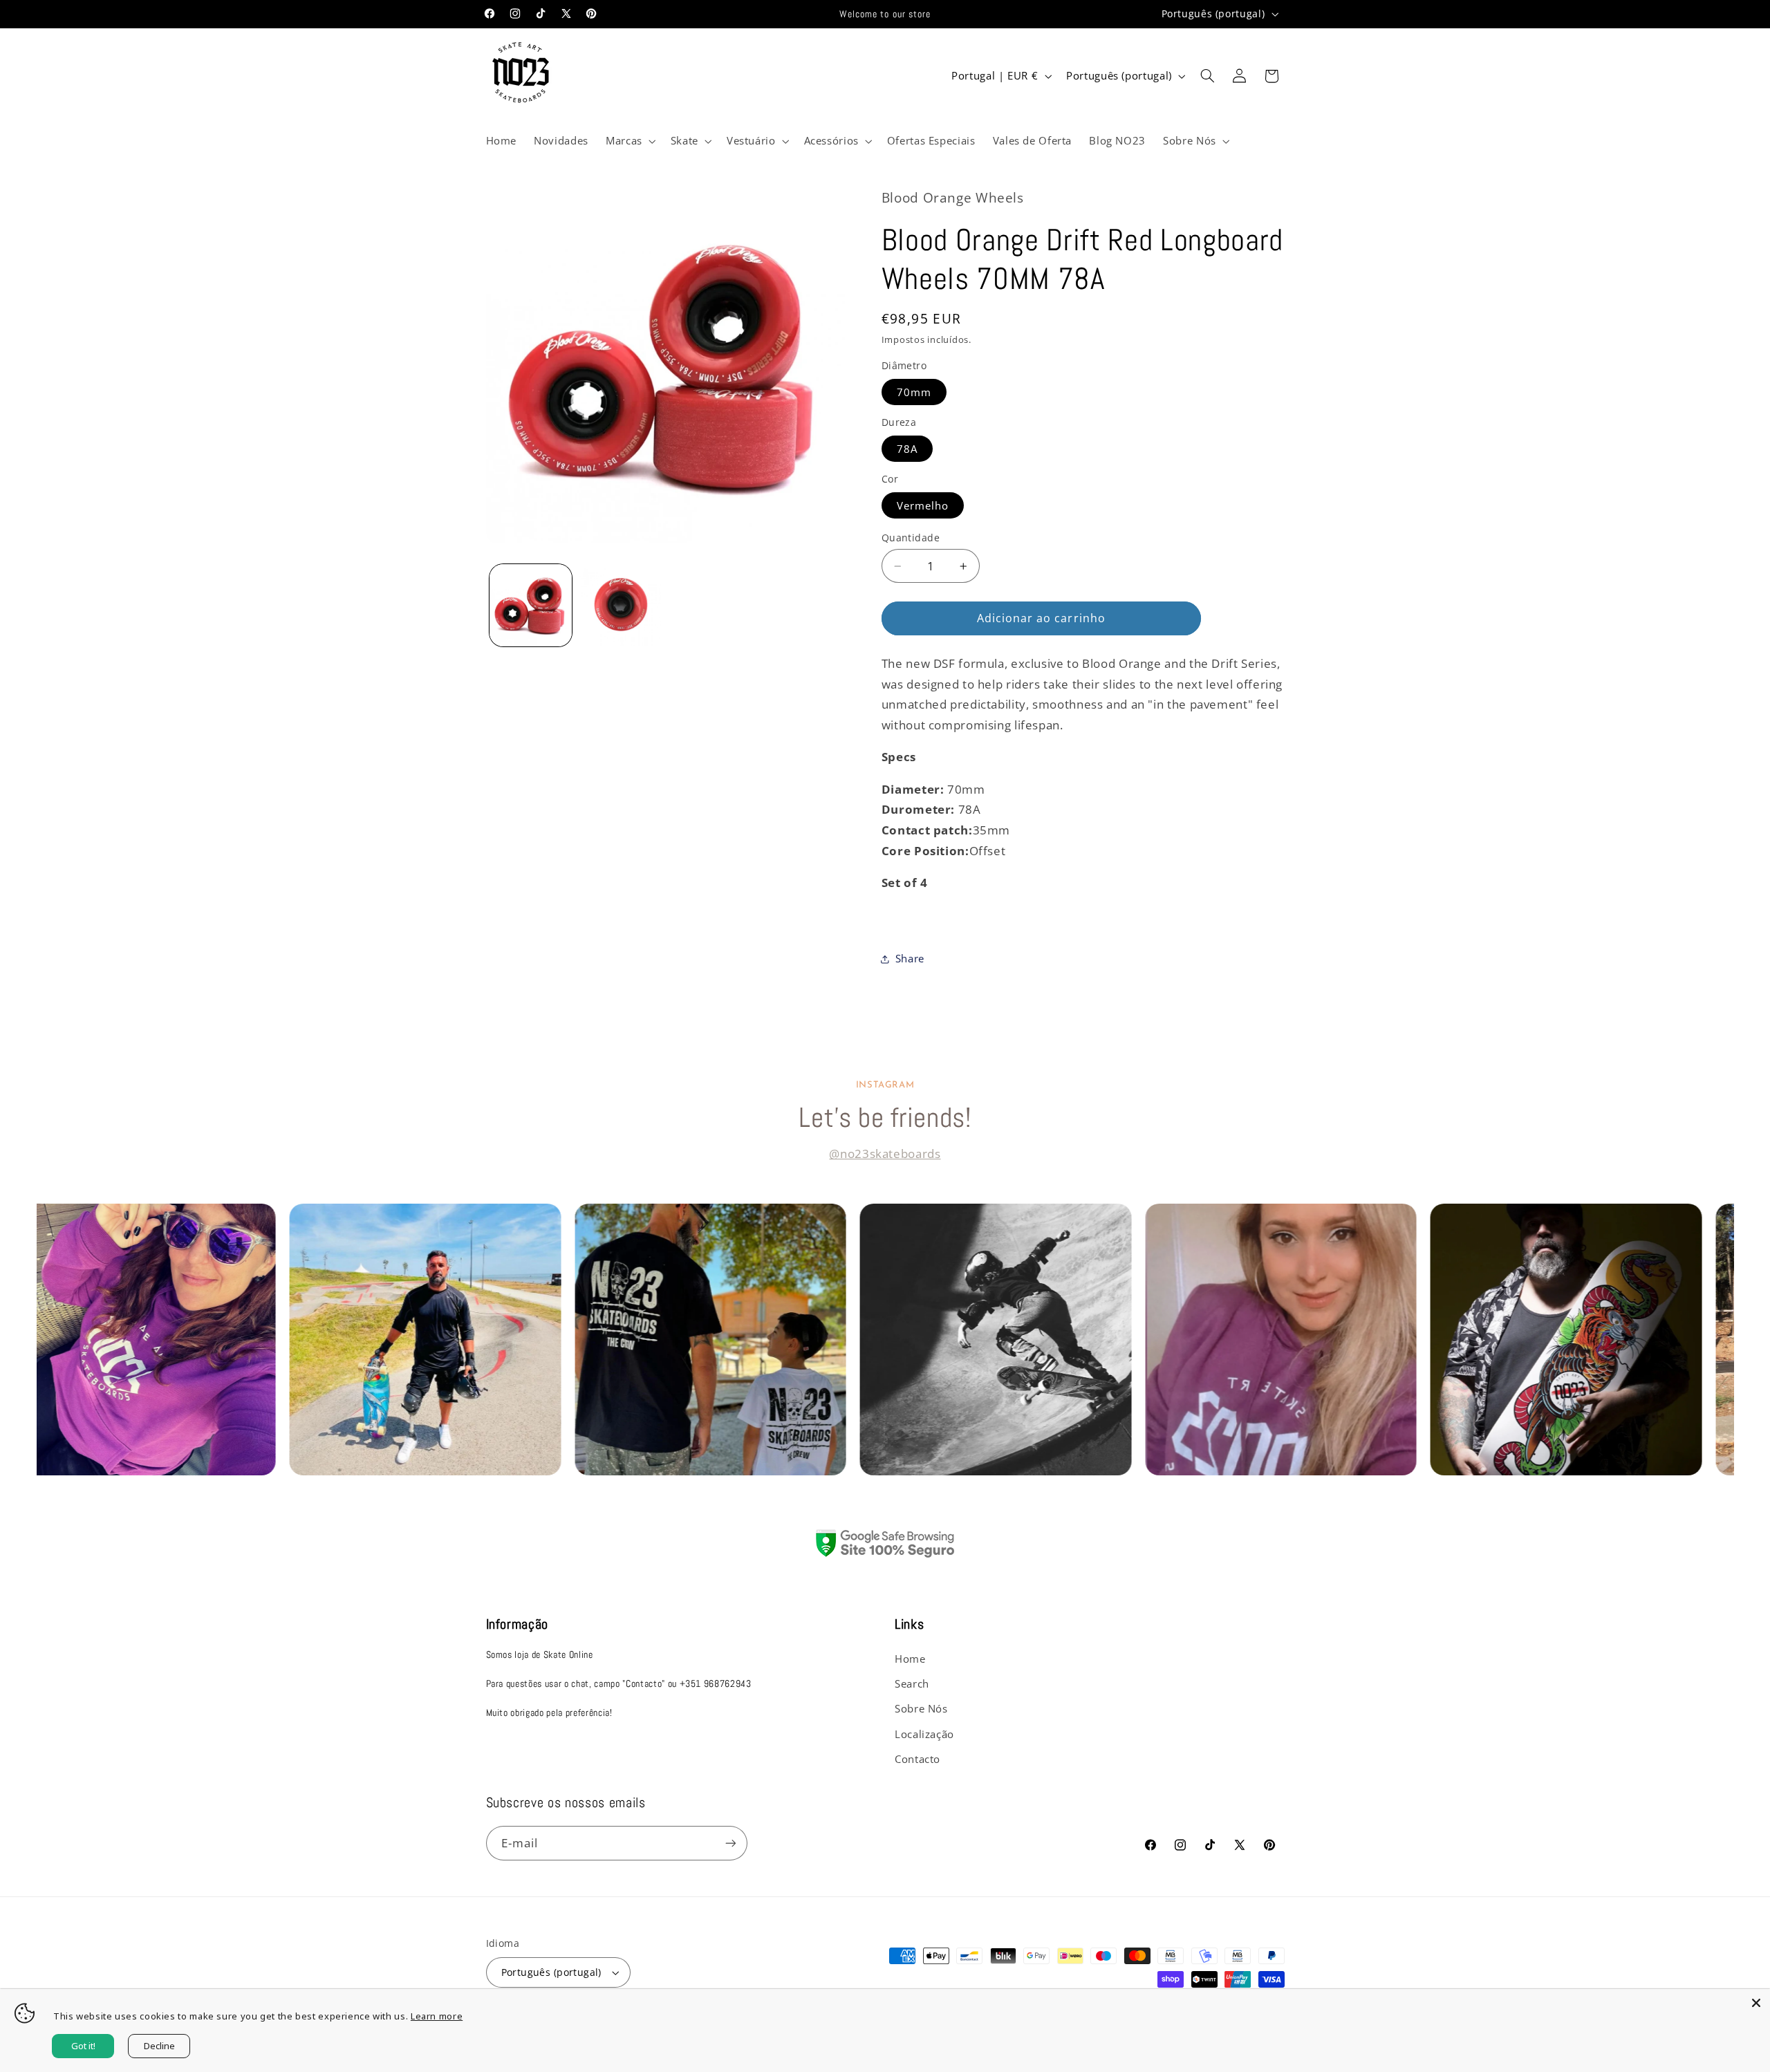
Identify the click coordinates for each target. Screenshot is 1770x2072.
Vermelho (923, 505)
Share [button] (910, 958)
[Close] (1756, 2003)
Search (912, 1683)
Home (910, 1659)
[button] (629, 141)
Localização (924, 1734)
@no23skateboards (885, 1154)
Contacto (917, 1759)
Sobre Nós (921, 1708)
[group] (173, 1340)
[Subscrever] (730, 1843)
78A (907, 449)
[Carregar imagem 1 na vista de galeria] (531, 605)
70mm (914, 392)
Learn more (437, 2016)
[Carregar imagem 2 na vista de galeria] (620, 605)
